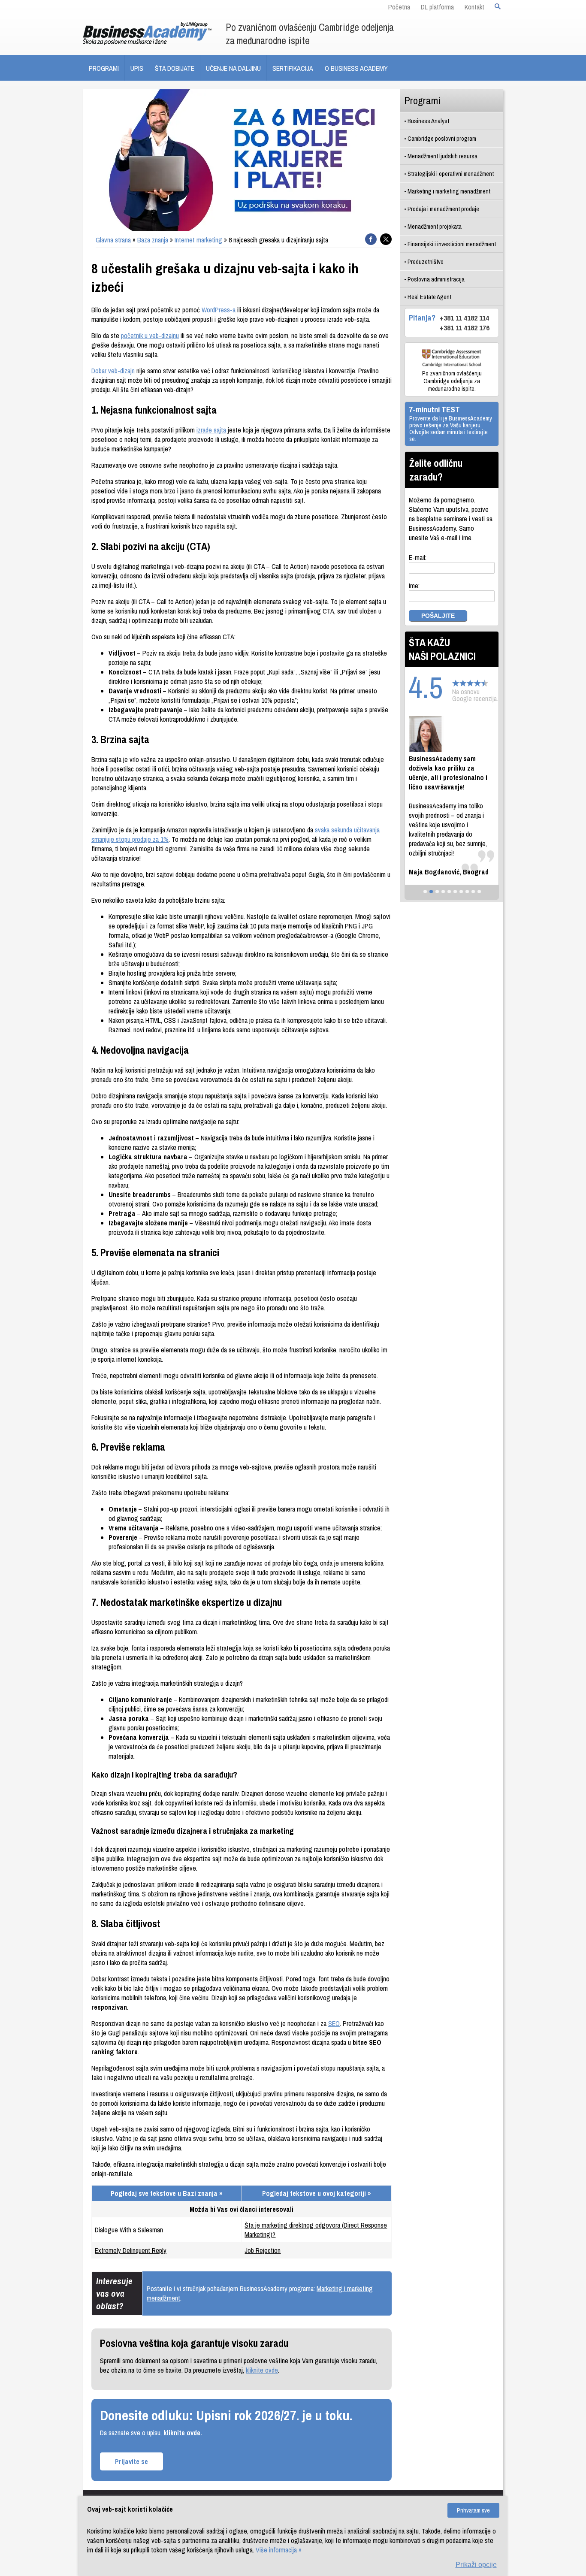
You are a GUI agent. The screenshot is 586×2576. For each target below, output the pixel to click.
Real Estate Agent (429, 297)
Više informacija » (279, 2550)
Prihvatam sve (473, 2510)
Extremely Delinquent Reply (131, 2250)
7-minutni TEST (434, 409)
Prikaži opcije (476, 2565)
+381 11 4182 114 (464, 318)
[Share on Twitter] (386, 239)
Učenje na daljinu (233, 68)
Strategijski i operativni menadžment (451, 174)
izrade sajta (211, 430)
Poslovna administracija (436, 279)
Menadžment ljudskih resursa (443, 156)
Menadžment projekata (435, 226)
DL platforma (437, 7)
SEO (334, 2023)
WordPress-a (219, 310)
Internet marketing (198, 240)
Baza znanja (153, 240)
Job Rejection (263, 2250)
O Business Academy (356, 68)
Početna (399, 7)
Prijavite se (131, 2461)
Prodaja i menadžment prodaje (443, 209)
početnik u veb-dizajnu (150, 336)
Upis (137, 68)
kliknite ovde (262, 2370)
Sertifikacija (293, 68)
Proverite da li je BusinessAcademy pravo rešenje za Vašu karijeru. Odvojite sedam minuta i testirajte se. (451, 429)
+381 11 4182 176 (465, 328)
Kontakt (474, 7)
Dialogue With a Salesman (129, 2230)
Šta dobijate (175, 68)
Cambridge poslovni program (442, 138)
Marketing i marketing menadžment (449, 191)
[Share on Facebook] (371, 239)
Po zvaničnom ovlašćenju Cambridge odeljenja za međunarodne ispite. (452, 381)
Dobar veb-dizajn (113, 371)
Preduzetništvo (426, 262)
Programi (104, 68)
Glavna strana (113, 240)
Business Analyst (428, 121)
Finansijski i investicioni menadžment (452, 244)
